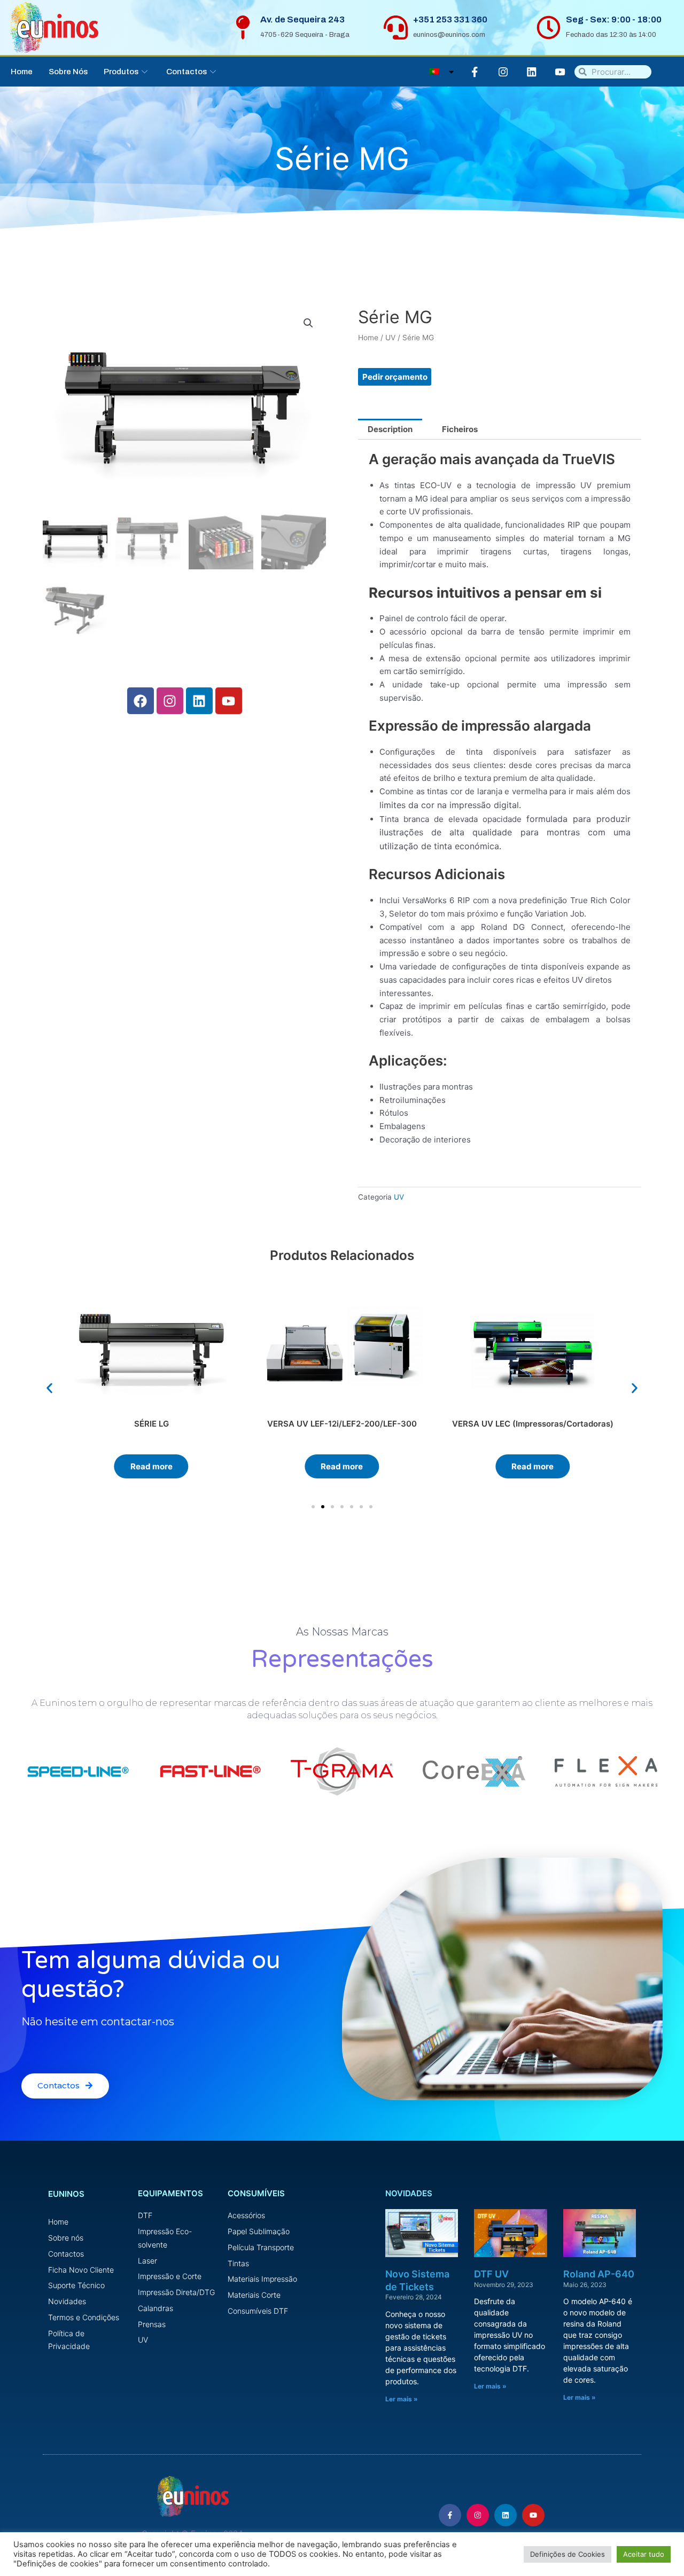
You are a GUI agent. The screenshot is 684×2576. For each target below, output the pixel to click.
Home (22, 72)
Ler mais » (402, 2399)
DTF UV (491, 2274)
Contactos (186, 72)
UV (390, 338)
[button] (49, 1388)
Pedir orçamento (395, 377)
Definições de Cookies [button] (568, 2554)
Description (390, 429)
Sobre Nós (68, 72)
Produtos (121, 72)
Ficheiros (460, 429)
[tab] (390, 429)
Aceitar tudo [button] (644, 2554)
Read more (151, 1466)
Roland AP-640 (599, 2274)
